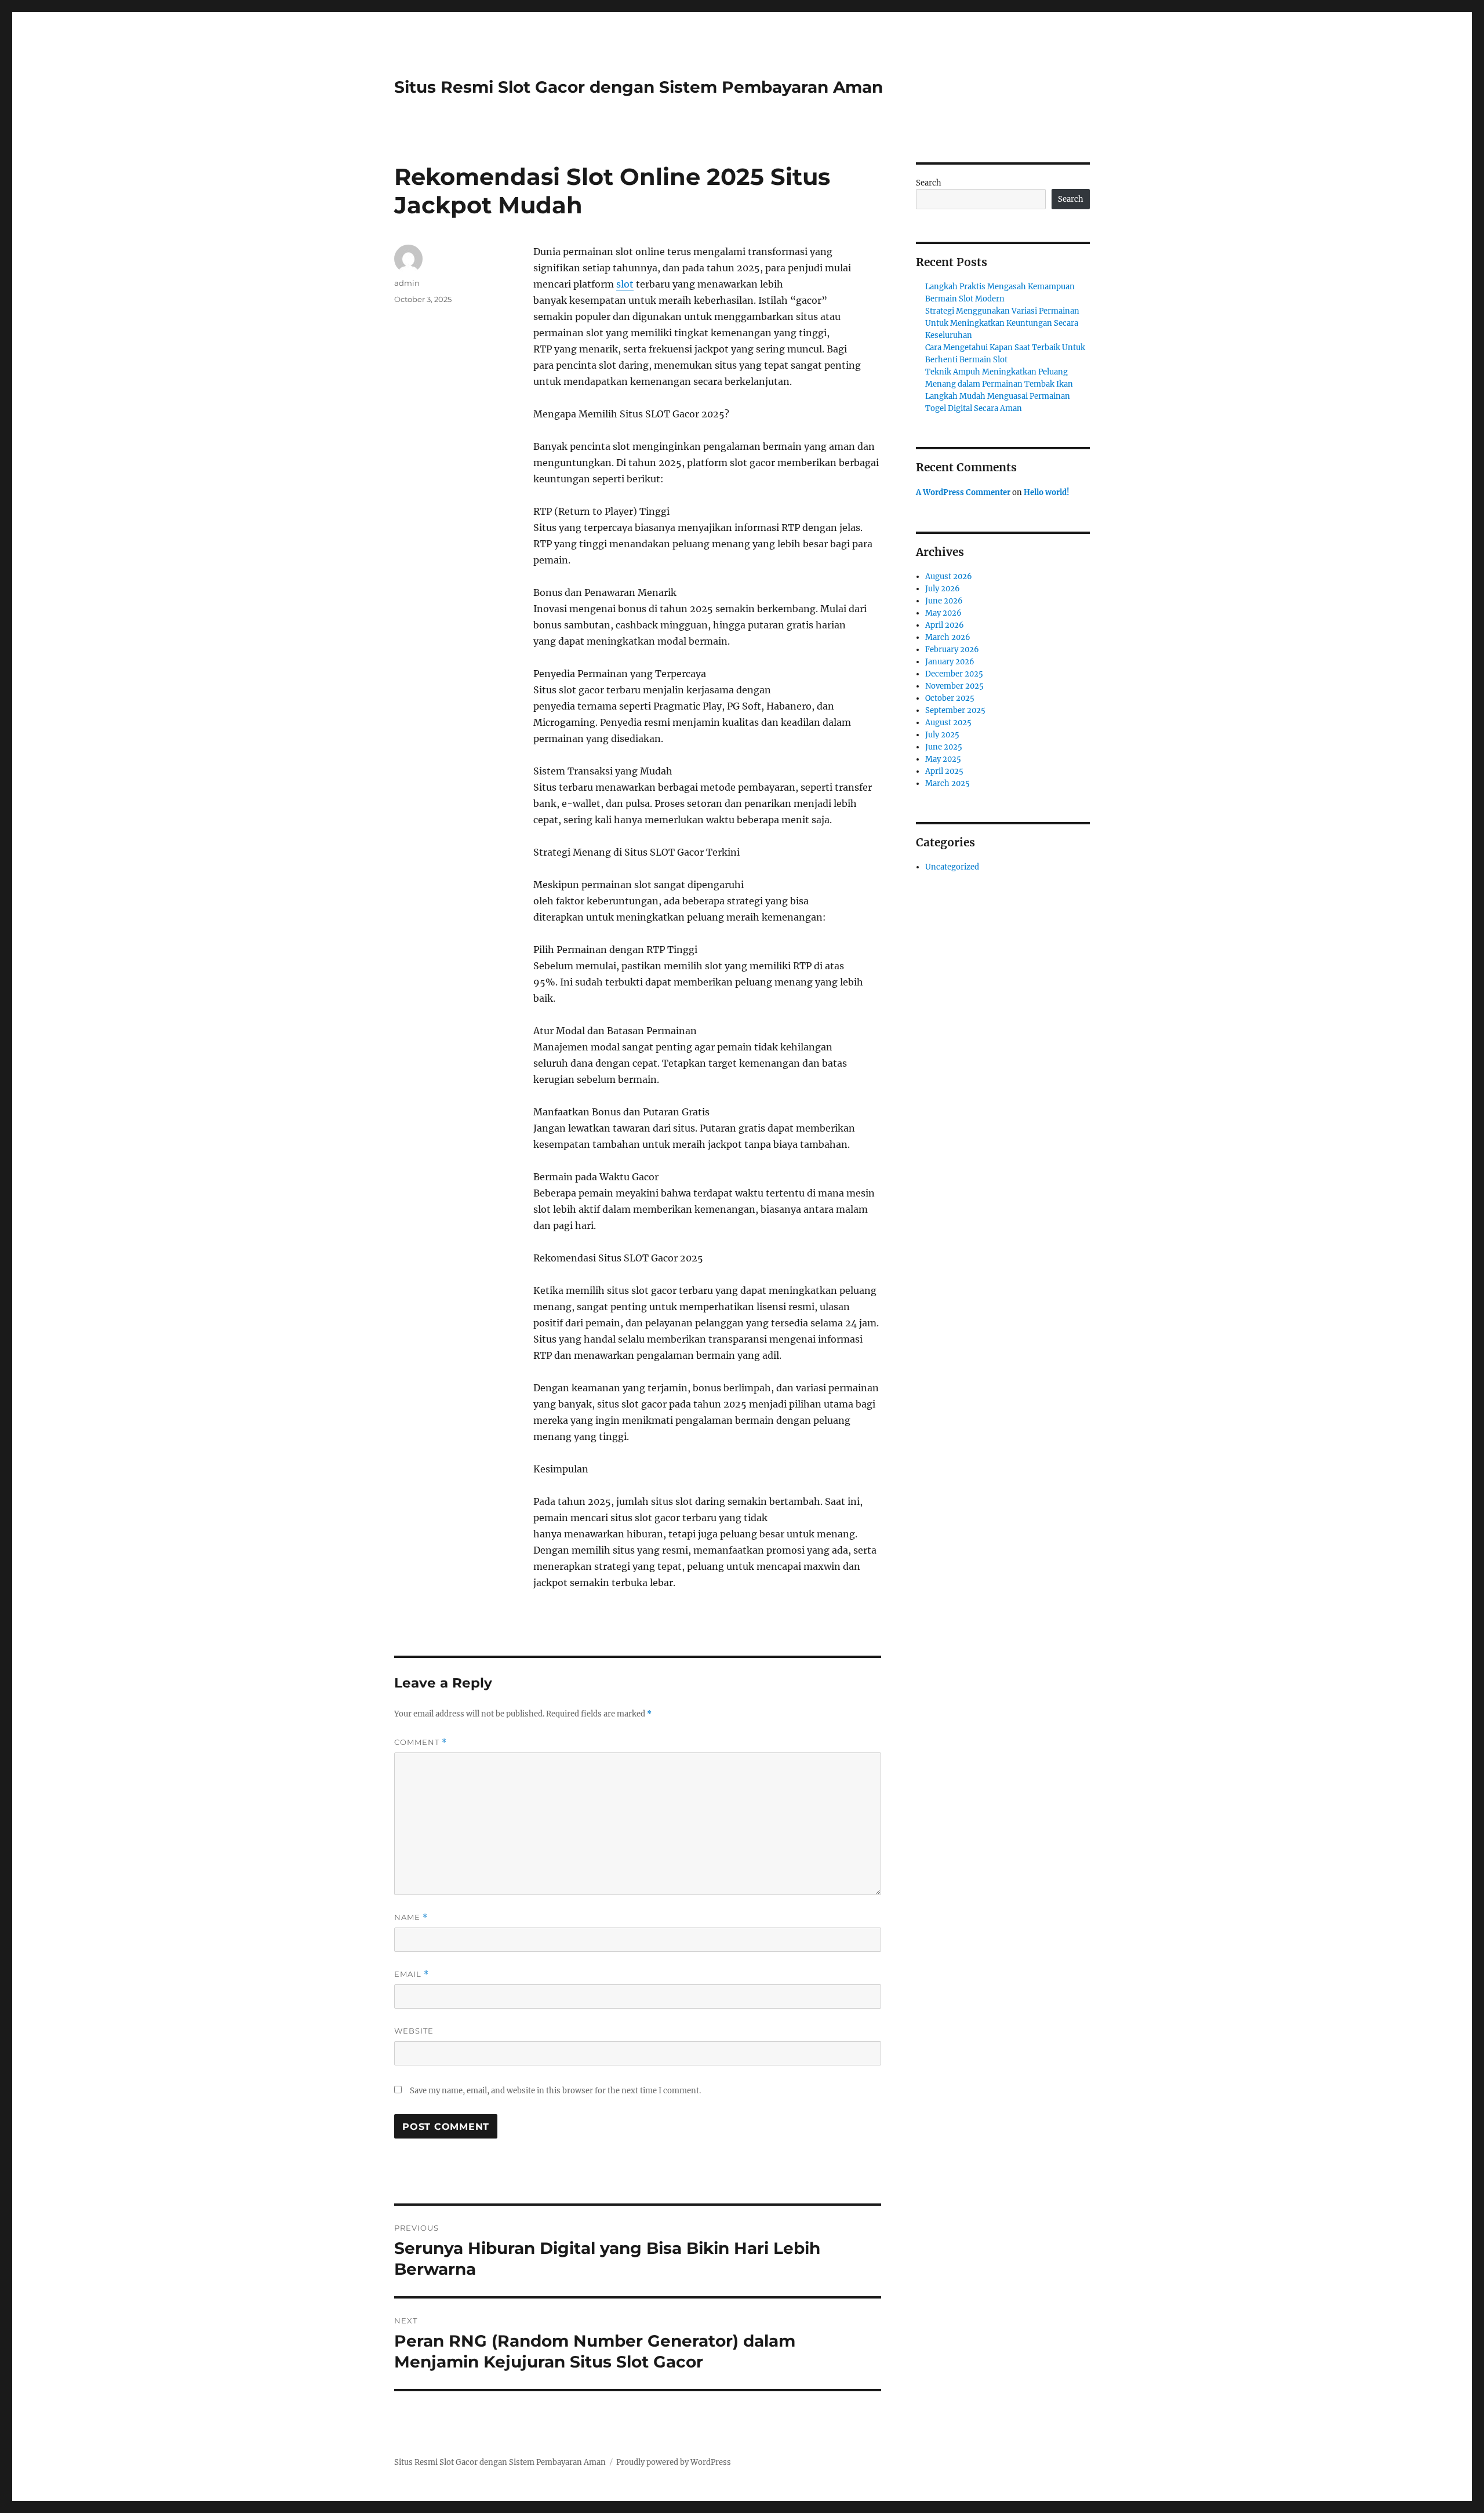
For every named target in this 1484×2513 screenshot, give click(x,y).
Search (929, 183)
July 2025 (942, 735)
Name (411, 1917)
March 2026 (948, 637)
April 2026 (945, 625)
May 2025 (943, 759)
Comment (421, 1742)
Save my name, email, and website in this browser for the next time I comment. (555, 2091)
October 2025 (950, 698)
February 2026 (952, 650)
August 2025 (948, 723)
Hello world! (1047, 492)
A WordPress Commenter (963, 492)
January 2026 (950, 662)
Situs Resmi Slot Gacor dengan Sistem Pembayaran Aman (639, 87)
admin (407, 283)
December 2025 (954, 674)
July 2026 (943, 589)
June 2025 (944, 747)
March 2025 (947, 783)
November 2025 (954, 686)
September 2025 (955, 710)
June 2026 (944, 601)
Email (412, 1974)
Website (414, 2031)
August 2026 (949, 577)
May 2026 (943, 613)
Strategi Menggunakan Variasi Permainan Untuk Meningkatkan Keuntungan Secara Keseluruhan (1002, 323)
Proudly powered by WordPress (674, 2462)
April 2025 (944, 771)
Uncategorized (952, 867)
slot (625, 284)
